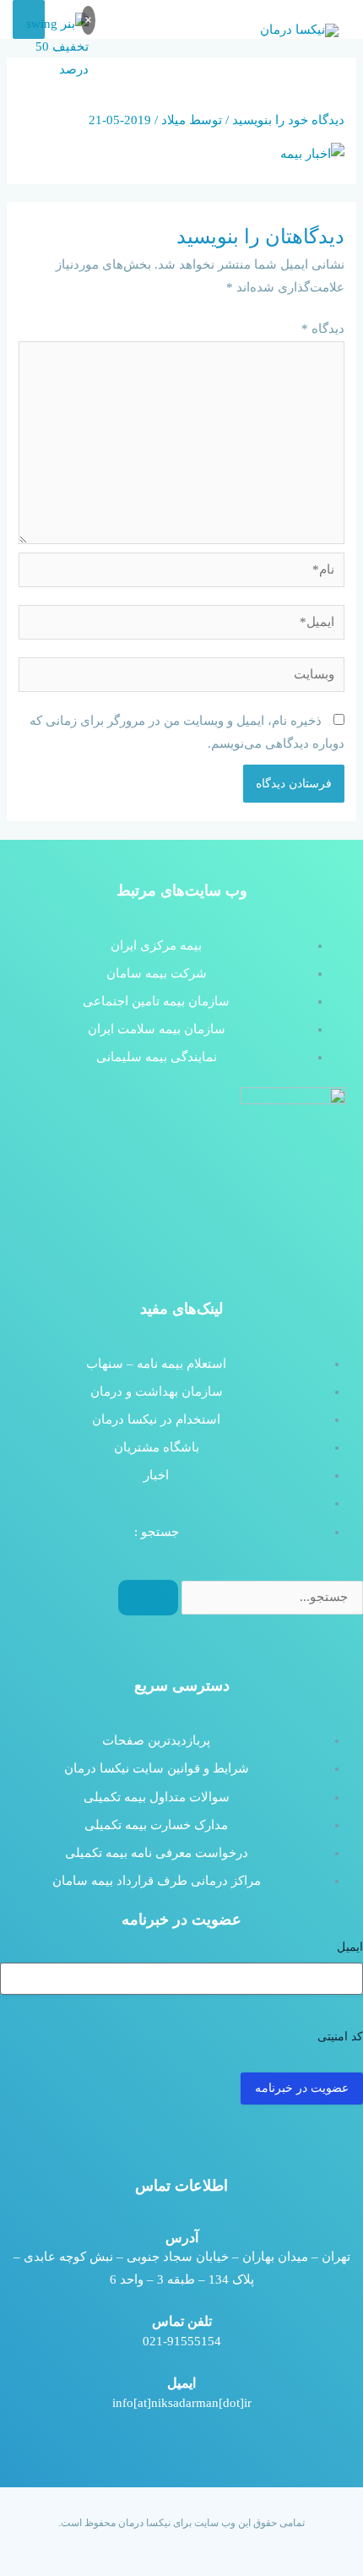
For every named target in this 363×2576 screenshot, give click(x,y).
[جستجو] (148, 1598)
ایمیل (350, 1947)
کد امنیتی (340, 2037)
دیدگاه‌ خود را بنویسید (288, 120)
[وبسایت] (181, 678)
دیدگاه (323, 329)
